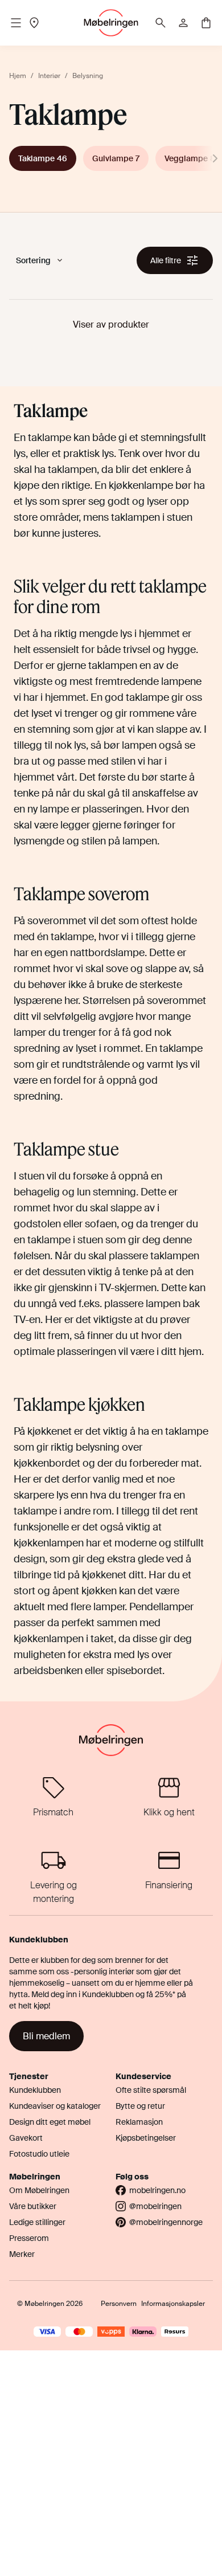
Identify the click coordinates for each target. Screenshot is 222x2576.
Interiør (49, 76)
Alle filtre (166, 260)
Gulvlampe (116, 158)
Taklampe (43, 158)
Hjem (18, 76)
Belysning (88, 76)
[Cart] (206, 23)
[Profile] (183, 23)
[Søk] (161, 23)
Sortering (33, 260)
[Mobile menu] (16, 23)
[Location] (34, 23)
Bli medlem (46, 2036)
